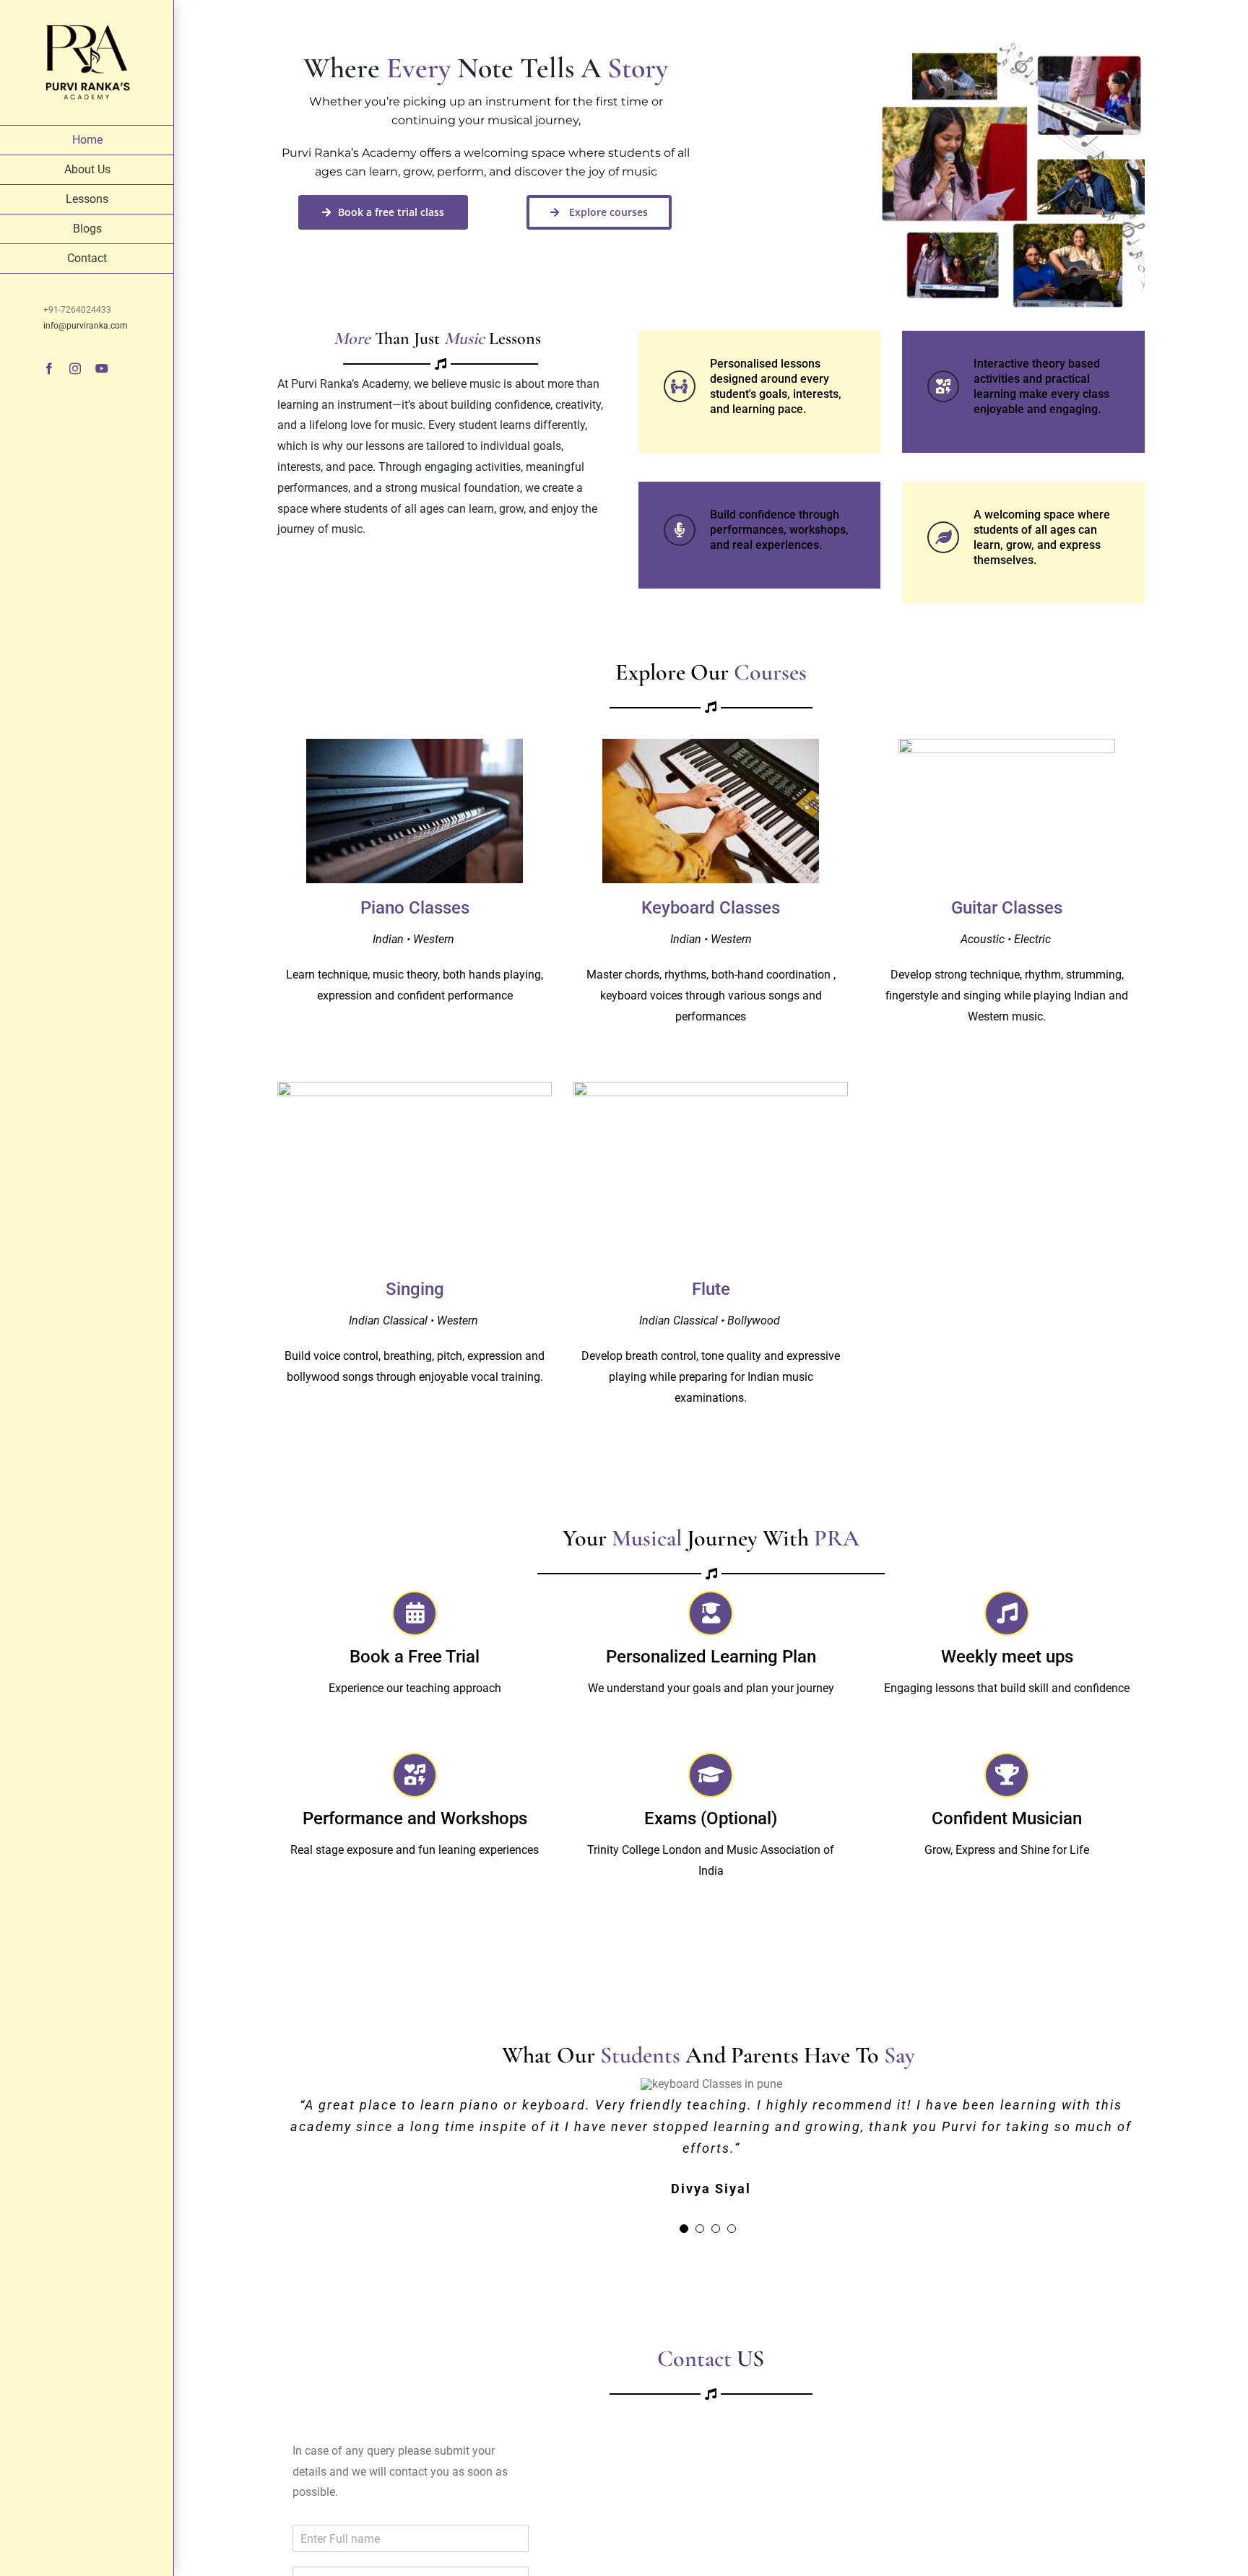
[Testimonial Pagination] (684, 2229)
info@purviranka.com (86, 326)
